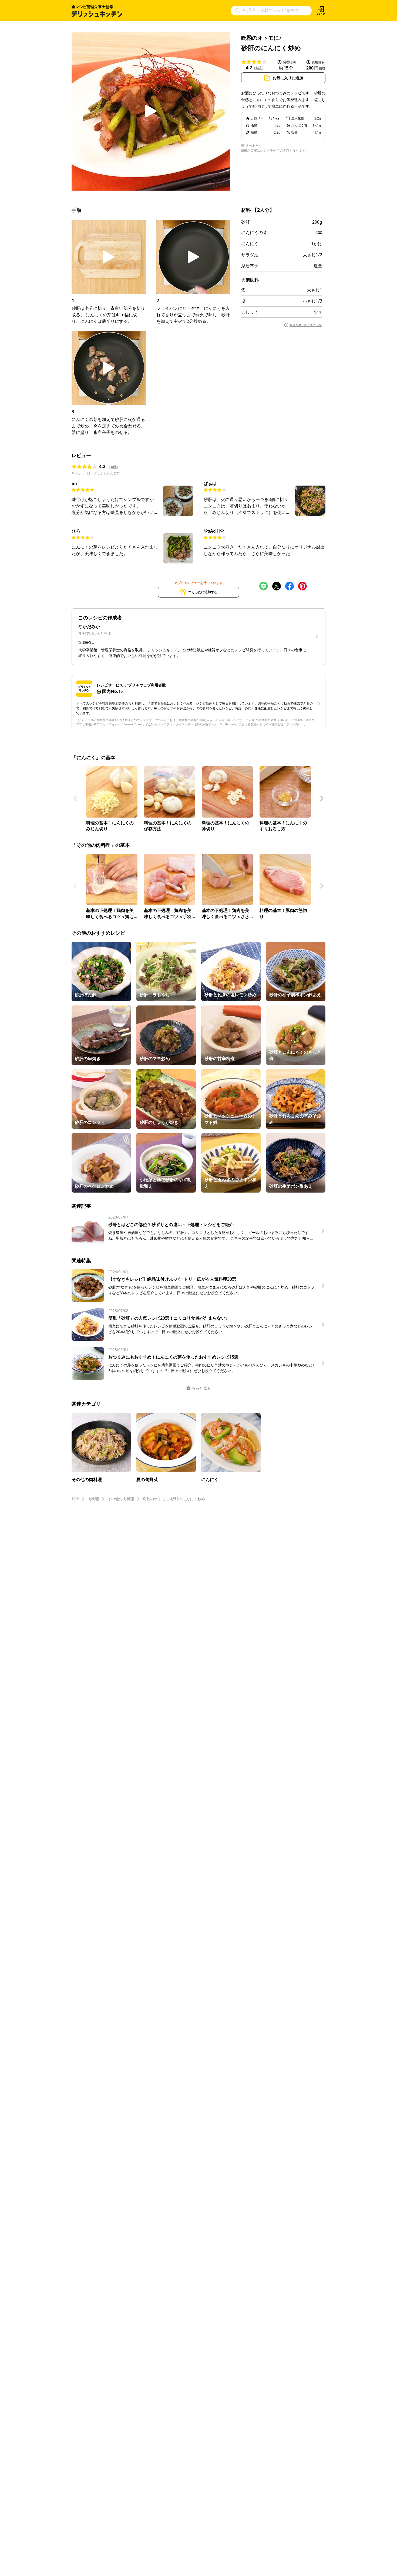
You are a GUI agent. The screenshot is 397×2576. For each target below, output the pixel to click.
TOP (75, 1499)
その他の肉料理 (121, 1499)
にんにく (250, 244)
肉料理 (93, 1499)
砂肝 (245, 222)
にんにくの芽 (254, 233)
